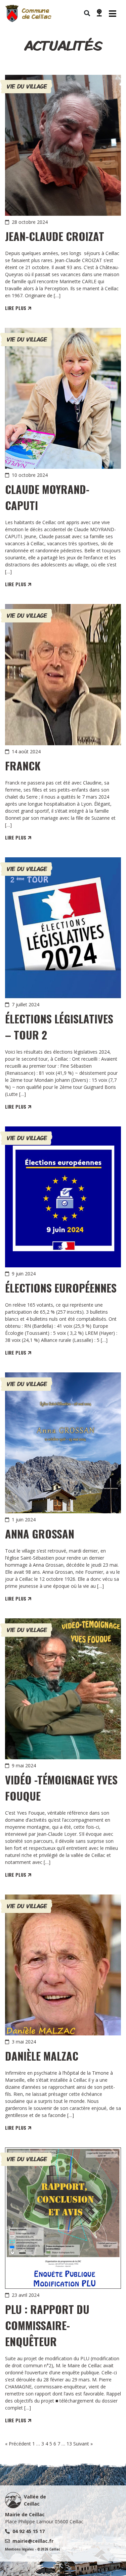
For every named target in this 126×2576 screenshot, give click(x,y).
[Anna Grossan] (63, 1443)
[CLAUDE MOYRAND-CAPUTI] (63, 398)
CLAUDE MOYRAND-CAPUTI (47, 497)
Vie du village (27, 86)
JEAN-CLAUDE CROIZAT (55, 236)
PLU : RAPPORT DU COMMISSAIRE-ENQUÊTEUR (47, 2325)
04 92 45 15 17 (29, 2531)
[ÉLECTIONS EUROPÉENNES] (63, 1197)
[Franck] (63, 674)
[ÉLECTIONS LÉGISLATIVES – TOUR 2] (63, 928)
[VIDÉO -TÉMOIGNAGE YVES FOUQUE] (63, 1689)
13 (69, 2444)
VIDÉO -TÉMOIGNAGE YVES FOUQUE (61, 1788)
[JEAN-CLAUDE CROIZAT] (63, 145)
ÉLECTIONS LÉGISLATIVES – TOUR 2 (59, 1027)
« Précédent (18, 2444)
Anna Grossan (40, 1534)
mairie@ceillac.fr (33, 2541)
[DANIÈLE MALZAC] (63, 1965)
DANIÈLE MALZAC (42, 2056)
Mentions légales (19, 2549)
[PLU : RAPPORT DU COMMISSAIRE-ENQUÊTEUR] (63, 2218)
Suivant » (83, 2444)
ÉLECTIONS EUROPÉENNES (61, 1288)
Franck (23, 766)
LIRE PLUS (16, 308)
